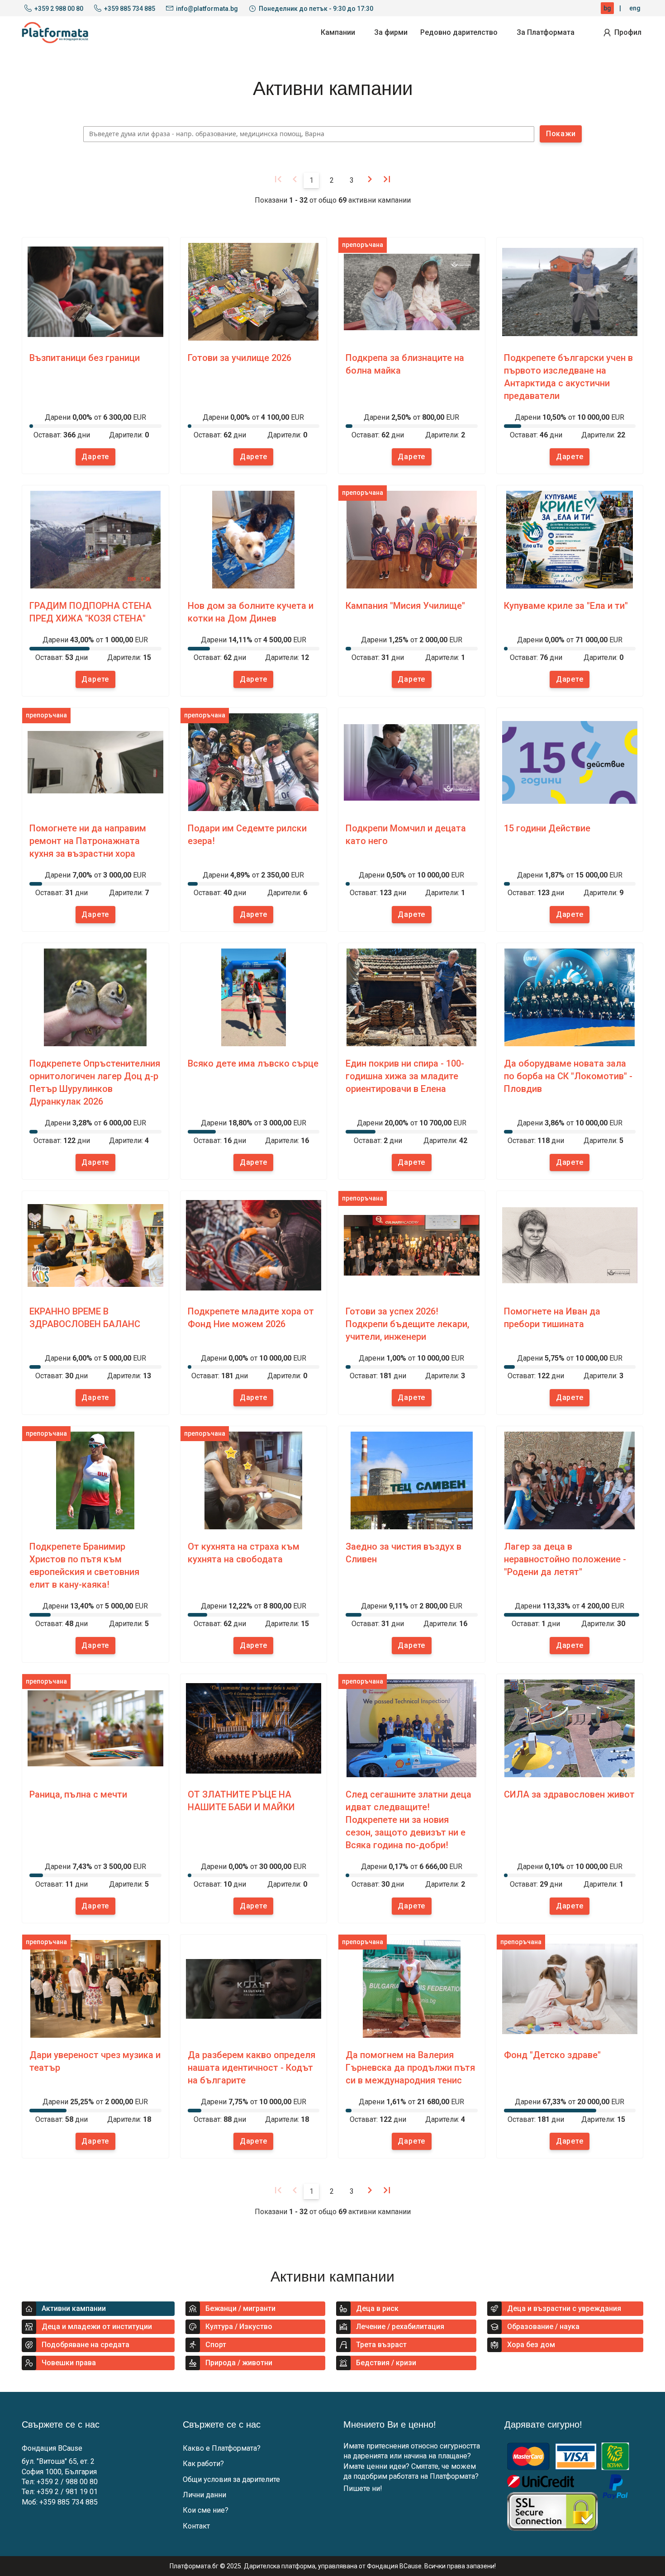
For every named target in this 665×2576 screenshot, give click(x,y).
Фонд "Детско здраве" (552, 2055)
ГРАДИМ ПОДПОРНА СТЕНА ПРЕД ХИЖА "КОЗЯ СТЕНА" (90, 612)
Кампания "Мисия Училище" (405, 606)
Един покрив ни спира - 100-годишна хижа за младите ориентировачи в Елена (405, 1076)
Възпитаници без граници (85, 358)
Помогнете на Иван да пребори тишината (552, 1318)
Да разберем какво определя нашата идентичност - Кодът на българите (252, 2068)
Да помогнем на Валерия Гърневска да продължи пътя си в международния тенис (410, 2068)
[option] (95, 356)
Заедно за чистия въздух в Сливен (404, 1553)
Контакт (196, 2526)
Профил (628, 32)
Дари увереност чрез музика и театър (95, 2061)
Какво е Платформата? (222, 2448)
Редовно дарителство (459, 32)
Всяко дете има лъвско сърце (253, 1063)
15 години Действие (547, 828)
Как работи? (203, 2464)
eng (635, 8)
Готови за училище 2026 (240, 358)
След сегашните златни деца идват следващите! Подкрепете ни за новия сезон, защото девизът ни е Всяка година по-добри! (408, 1820)
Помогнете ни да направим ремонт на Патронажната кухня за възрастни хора (88, 841)
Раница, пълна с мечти (78, 1794)
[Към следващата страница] (370, 179)
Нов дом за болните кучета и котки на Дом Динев (251, 612)
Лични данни (204, 2495)
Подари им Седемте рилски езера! (247, 835)
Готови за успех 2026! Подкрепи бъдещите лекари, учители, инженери (407, 1324)
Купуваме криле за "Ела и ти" (566, 606)
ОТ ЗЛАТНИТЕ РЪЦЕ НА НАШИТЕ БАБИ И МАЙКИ (241, 1801)
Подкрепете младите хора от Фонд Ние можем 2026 (251, 1318)
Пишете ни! (363, 2488)
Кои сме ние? (206, 2510)
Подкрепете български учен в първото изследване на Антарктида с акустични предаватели (568, 377)
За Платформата (546, 32)
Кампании (338, 32)
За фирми (391, 32)
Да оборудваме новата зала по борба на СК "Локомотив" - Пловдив (568, 1076)
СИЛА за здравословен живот (569, 1794)
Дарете (95, 457)
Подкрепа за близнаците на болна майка (405, 364)
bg (607, 8)
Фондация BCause (52, 2448)
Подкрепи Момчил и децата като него (406, 835)
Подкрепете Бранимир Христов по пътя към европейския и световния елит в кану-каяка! (84, 1566)
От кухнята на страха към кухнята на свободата (244, 1553)
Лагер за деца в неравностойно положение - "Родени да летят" (565, 1559)
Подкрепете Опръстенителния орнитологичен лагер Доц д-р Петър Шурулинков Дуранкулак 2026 (95, 1082)
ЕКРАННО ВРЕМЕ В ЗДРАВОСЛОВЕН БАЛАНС (85, 1318)
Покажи (561, 134)
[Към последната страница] (387, 179)
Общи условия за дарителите (231, 2479)
